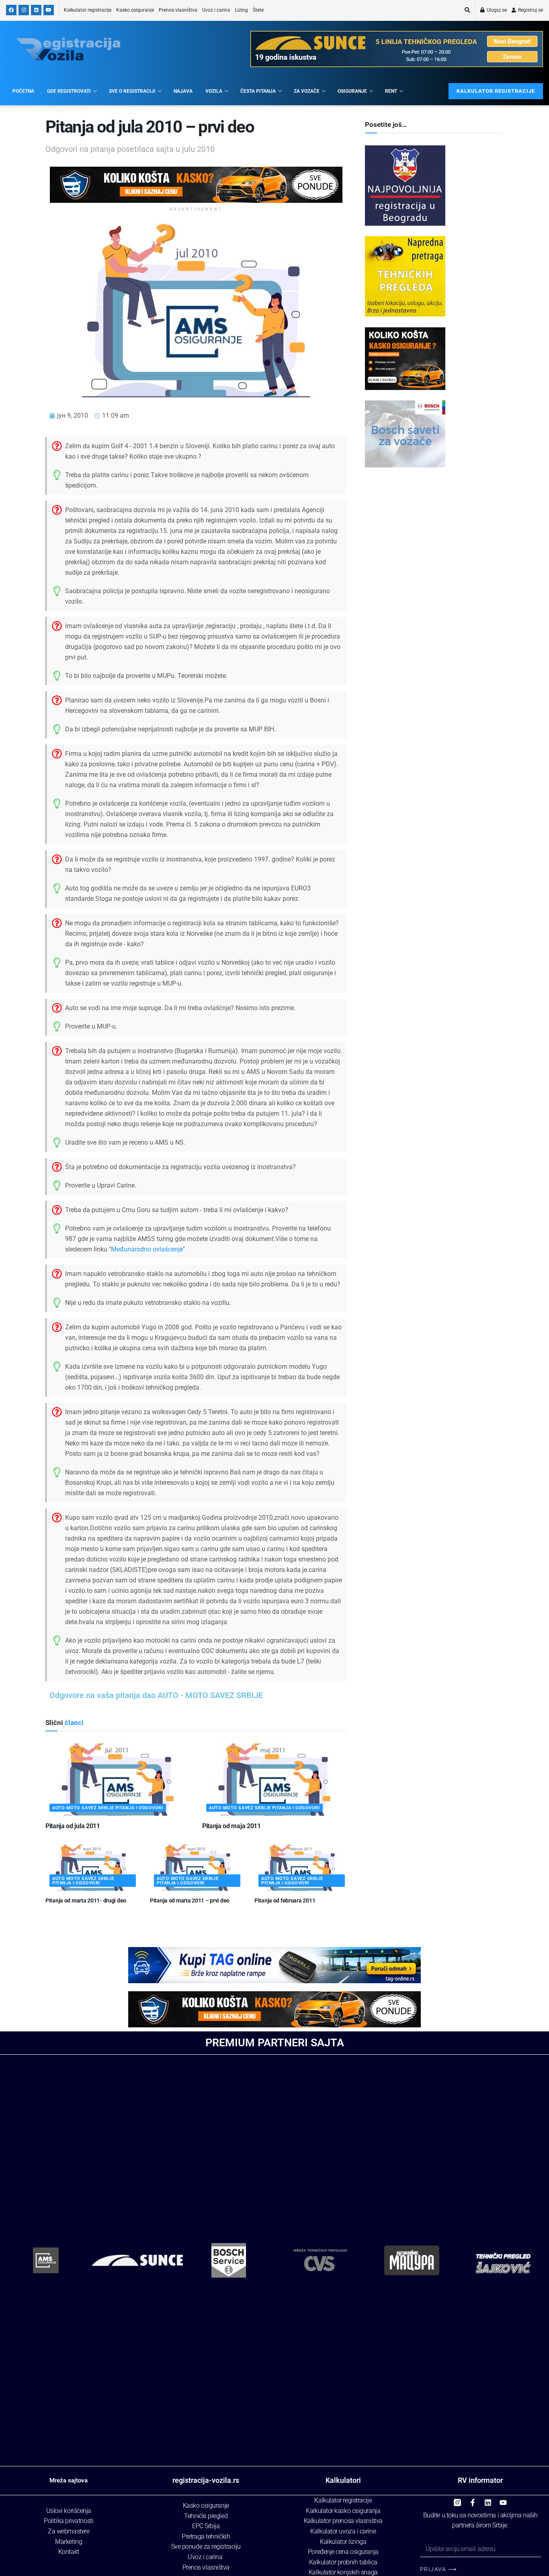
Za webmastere (69, 2531)
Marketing (69, 2542)
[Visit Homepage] (68, 49)
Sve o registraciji (132, 91)
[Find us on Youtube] (49, 10)
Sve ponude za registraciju (206, 2546)
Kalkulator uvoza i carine (343, 2531)
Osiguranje (352, 91)
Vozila (214, 91)
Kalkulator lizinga (343, 2542)
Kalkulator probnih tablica (343, 2562)
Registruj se (530, 10)
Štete (258, 10)
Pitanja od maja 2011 (231, 1826)
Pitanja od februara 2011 (285, 1900)
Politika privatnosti (69, 2521)
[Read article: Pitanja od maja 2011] (274, 1780)
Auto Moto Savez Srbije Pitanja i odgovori (108, 1808)
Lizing (242, 10)
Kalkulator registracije (88, 10)
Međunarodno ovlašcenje (147, 1249)
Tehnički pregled (206, 2516)
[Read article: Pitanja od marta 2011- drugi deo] (92, 1868)
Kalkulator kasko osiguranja (343, 2511)
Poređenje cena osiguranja (343, 2552)
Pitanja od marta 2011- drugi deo (86, 1900)
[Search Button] (467, 10)
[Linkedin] (488, 2499)
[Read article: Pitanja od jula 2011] (118, 1780)
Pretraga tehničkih (206, 2536)
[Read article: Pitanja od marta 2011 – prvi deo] (196, 1868)
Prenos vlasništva (178, 10)
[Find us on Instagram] (24, 10)
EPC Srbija (206, 2526)
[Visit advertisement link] (196, 185)
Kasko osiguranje (135, 10)
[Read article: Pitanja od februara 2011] (301, 1868)
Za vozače (307, 91)
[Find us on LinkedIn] (36, 10)
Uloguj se (496, 10)
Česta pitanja (258, 91)
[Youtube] (503, 2499)
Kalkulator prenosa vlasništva (343, 2521)
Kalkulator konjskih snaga (343, 2572)
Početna (23, 91)
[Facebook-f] (473, 2499)
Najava (183, 91)
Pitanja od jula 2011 (73, 1826)
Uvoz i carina (216, 10)
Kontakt (69, 2552)
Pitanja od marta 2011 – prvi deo (190, 1900)
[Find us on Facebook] (11, 10)
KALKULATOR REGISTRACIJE (496, 91)
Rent (391, 91)
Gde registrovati (69, 91)
